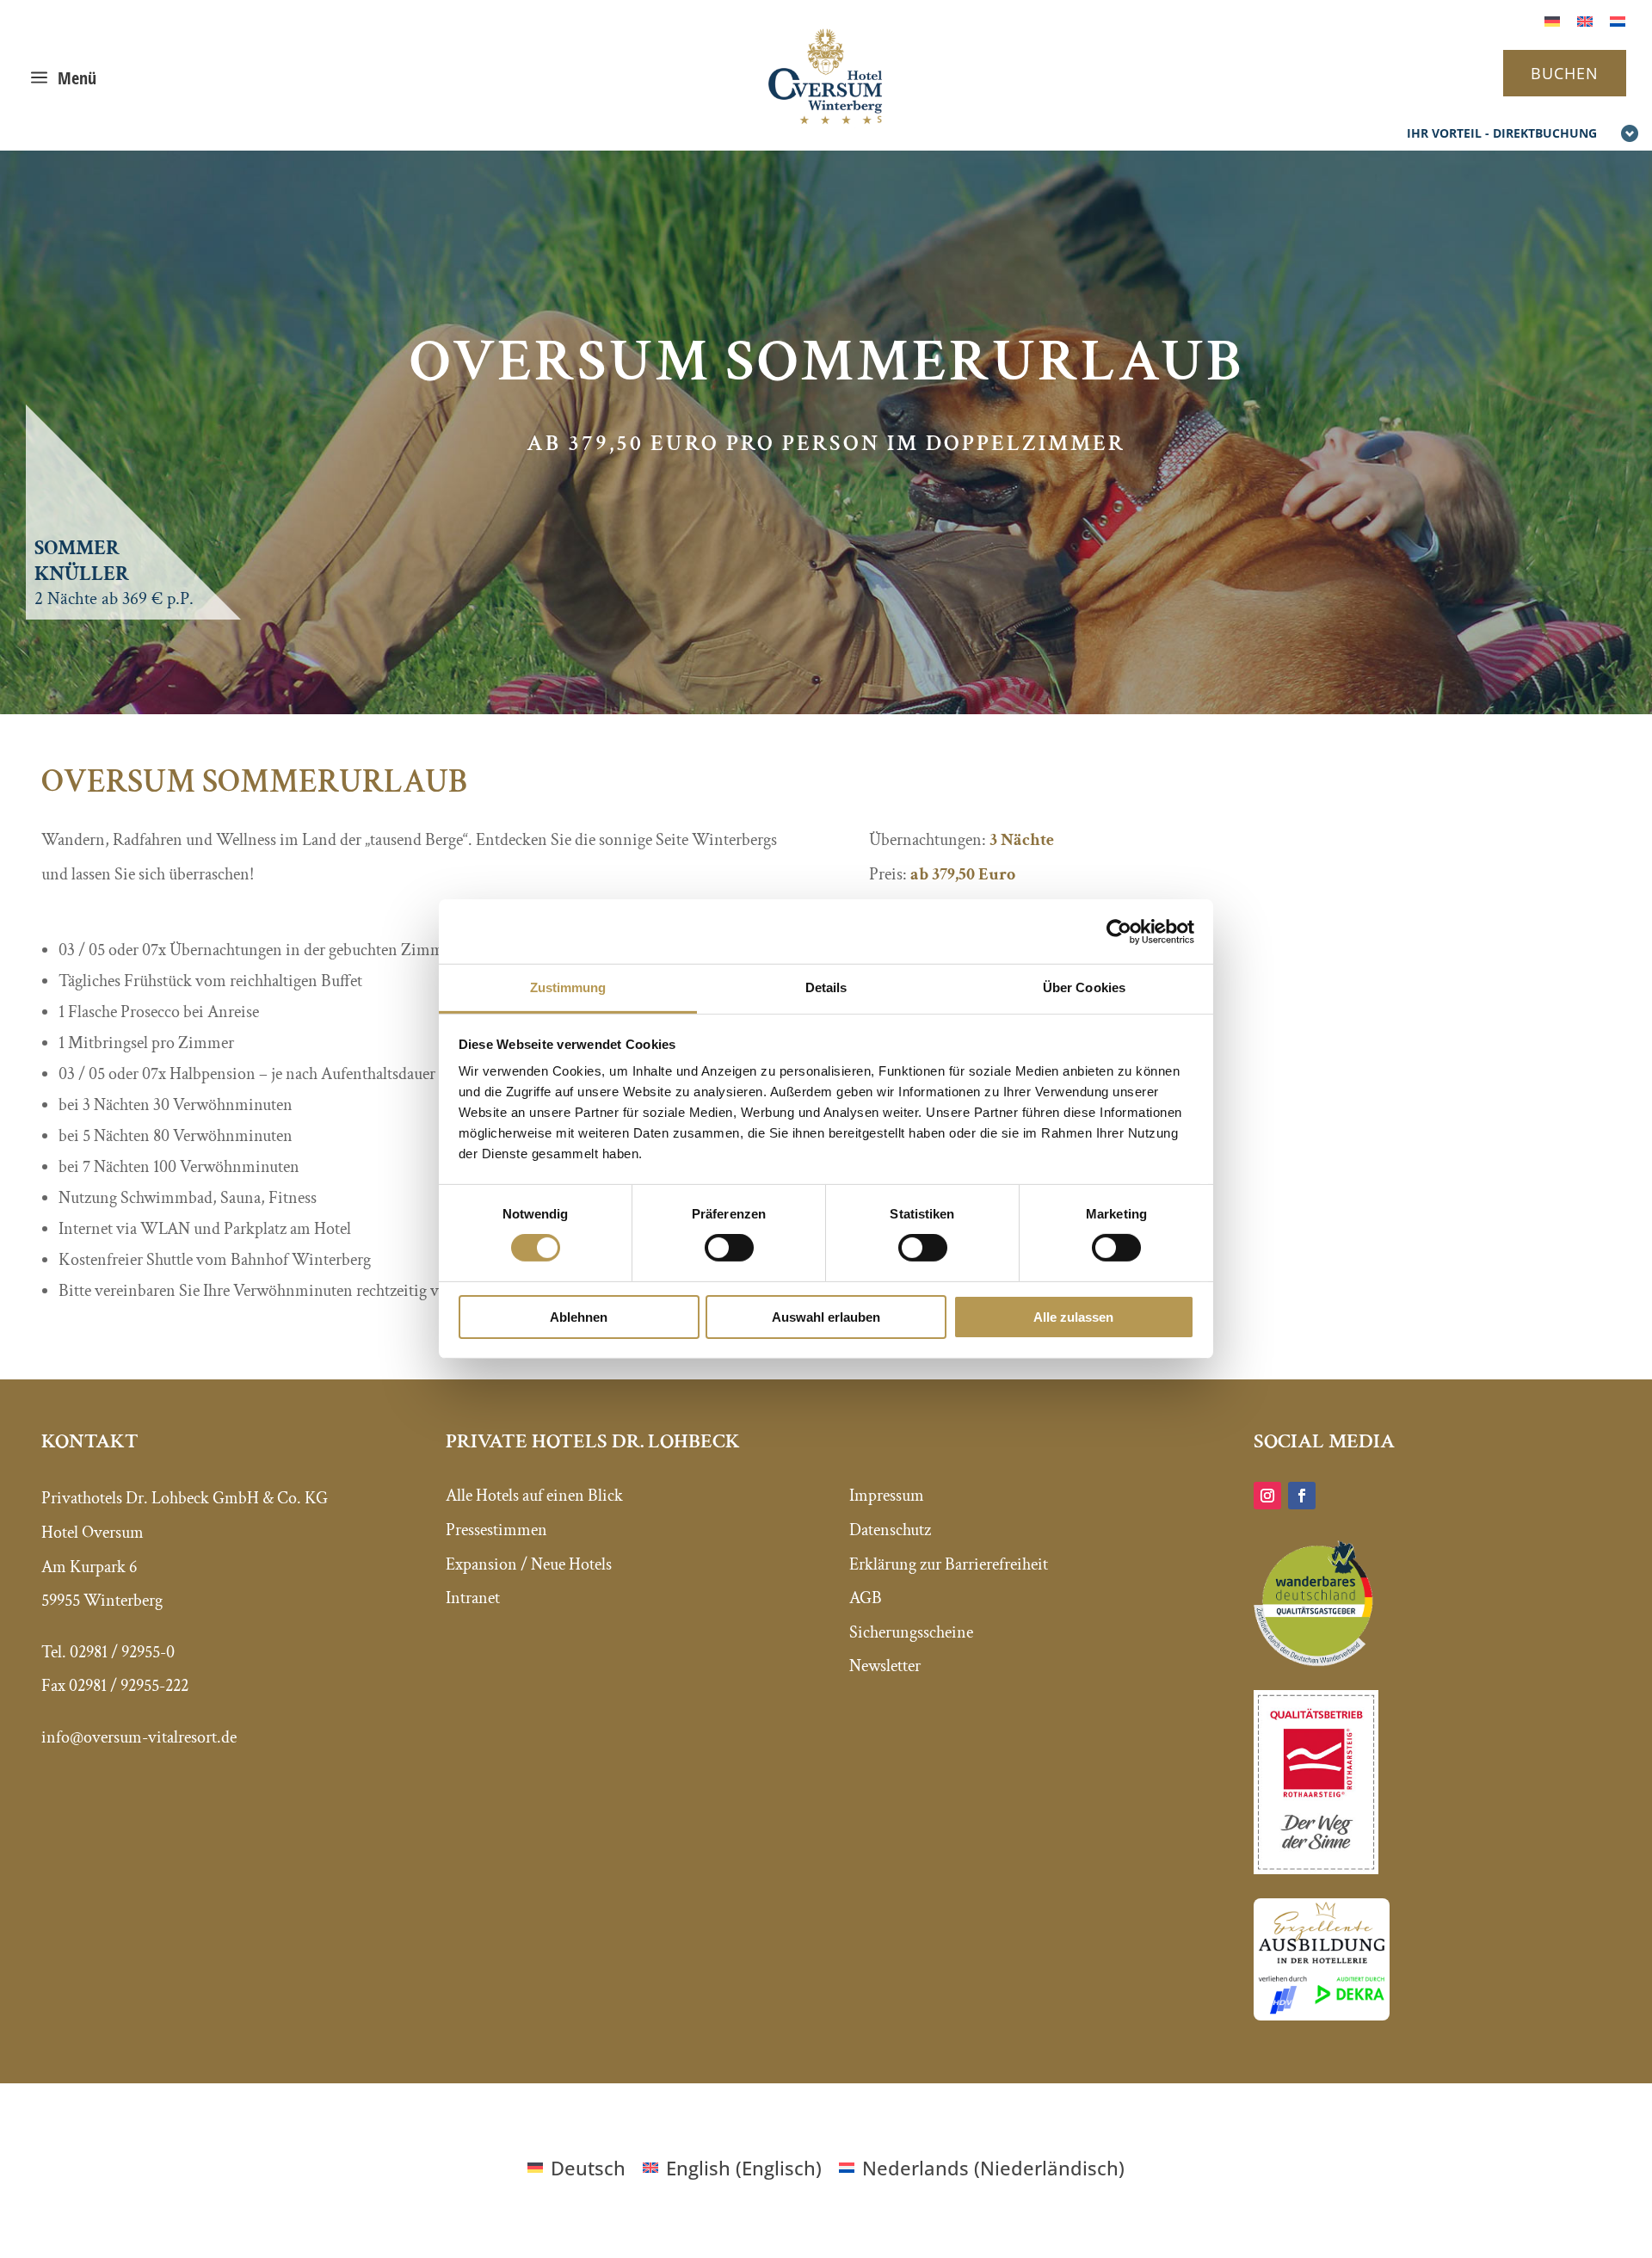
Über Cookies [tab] (1084, 987)
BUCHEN (1565, 73)
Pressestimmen (496, 1530)
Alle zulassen (1073, 1317)
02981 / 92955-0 (122, 1652)
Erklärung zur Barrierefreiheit (949, 1564)
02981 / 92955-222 (129, 1686)
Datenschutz (890, 1530)
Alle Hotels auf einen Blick (534, 1496)
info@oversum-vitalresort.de (139, 1737)
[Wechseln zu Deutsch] (1552, 19)
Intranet (473, 1598)
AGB (866, 1598)
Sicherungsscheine (911, 1632)
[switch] (729, 1248)
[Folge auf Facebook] (1302, 1496)
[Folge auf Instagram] (1267, 1496)
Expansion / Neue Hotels (529, 1564)
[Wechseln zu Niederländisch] (1618, 19)
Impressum (887, 1496)
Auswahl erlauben (826, 1317)
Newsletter (885, 1666)
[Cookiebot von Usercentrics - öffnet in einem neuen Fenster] (1119, 931)
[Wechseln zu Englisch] (1585, 19)
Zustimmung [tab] (568, 987)
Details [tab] (826, 987)
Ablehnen (579, 1317)
